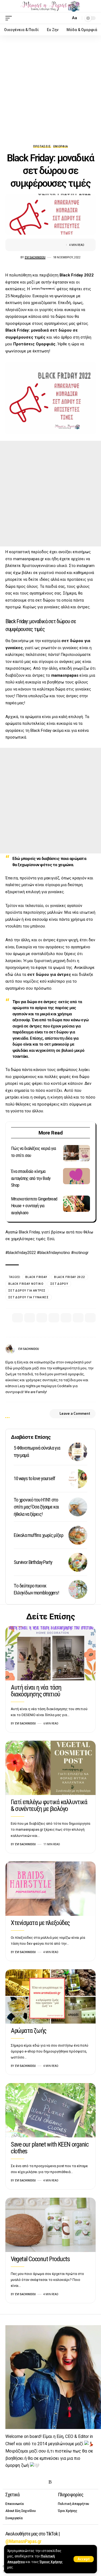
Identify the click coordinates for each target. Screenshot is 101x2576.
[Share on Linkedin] (54, 1318)
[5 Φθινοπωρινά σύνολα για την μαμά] (78, 1452)
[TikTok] (42, 2482)
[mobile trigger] (10, 18)
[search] (65, 18)
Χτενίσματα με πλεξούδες (40, 1923)
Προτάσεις (42, 146)
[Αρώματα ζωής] (50, 1996)
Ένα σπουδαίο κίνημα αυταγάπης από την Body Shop (31, 1178)
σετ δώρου (59, 1284)
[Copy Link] (90, 1318)
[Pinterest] (34, 2482)
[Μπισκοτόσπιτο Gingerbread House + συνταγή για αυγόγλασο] (76, 1204)
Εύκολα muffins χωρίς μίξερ (38, 1535)
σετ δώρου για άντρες (49, 975)
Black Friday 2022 (77, 275)
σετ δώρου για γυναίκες (29, 1297)
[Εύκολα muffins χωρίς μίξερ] (78, 1535)
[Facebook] (88, 1349)
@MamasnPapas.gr (23, 2541)
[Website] (82, 1349)
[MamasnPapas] (50, 6)
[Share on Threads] (66, 1318)
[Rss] (50, 2482)
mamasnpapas (65, 675)
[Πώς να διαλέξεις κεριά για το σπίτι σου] (76, 1153)
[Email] (41, 245)
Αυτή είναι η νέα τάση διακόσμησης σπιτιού (36, 1691)
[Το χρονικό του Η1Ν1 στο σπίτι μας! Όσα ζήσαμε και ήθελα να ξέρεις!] (78, 1507)
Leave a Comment (75, 1414)
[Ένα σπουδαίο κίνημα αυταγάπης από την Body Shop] (76, 1176)
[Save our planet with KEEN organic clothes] (50, 2110)
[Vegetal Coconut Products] (50, 2225)
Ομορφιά (61, 146)
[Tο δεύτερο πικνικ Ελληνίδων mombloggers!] (78, 1589)
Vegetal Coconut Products (40, 2259)
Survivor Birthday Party (33, 1562)
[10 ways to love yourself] (78, 1479)
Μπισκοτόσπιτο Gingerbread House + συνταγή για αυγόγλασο (34, 1206)
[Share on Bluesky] (78, 1318)
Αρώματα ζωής (29, 2031)
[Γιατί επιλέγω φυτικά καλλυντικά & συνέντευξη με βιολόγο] (50, 1768)
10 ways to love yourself (34, 1478)
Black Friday (36, 1277)
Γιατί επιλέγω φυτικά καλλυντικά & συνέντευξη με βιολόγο (49, 1805)
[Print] (50, 245)
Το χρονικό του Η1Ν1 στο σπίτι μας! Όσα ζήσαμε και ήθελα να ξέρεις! (36, 1507)
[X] (17, 2482)
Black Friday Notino (26, 1284)
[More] (58, 245)
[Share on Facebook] (25, 245)
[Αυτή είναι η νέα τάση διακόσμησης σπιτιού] (50, 1653)
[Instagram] (94, 1349)
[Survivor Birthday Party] (78, 1562)
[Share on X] (33, 245)
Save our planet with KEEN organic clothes (50, 2148)
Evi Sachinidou (35, 257)
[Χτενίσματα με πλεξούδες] (50, 1889)
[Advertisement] (50, 88)
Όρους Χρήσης (51, 2562)
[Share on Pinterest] (42, 1318)
